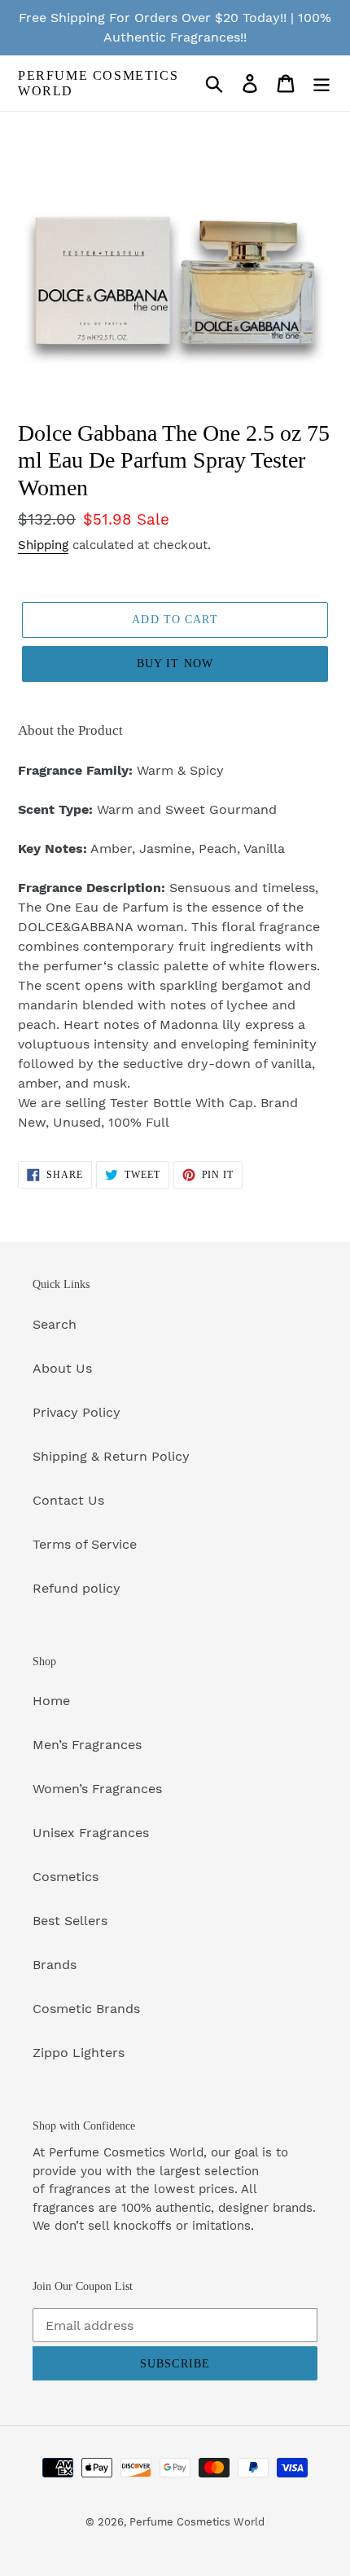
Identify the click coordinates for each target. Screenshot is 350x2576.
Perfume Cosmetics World (98, 83)
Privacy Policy (77, 1412)
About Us (62, 1368)
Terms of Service (85, 1544)
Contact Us (68, 1500)
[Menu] (322, 84)
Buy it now (175, 664)
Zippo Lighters (79, 2053)
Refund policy (77, 1588)
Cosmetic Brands (86, 2009)
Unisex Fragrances (91, 1833)
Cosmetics (66, 1877)
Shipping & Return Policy (111, 1456)
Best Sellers (70, 1921)
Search (55, 1324)
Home (51, 1701)
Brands (55, 1965)
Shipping (43, 545)
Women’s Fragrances (97, 1789)
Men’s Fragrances (87, 1745)
